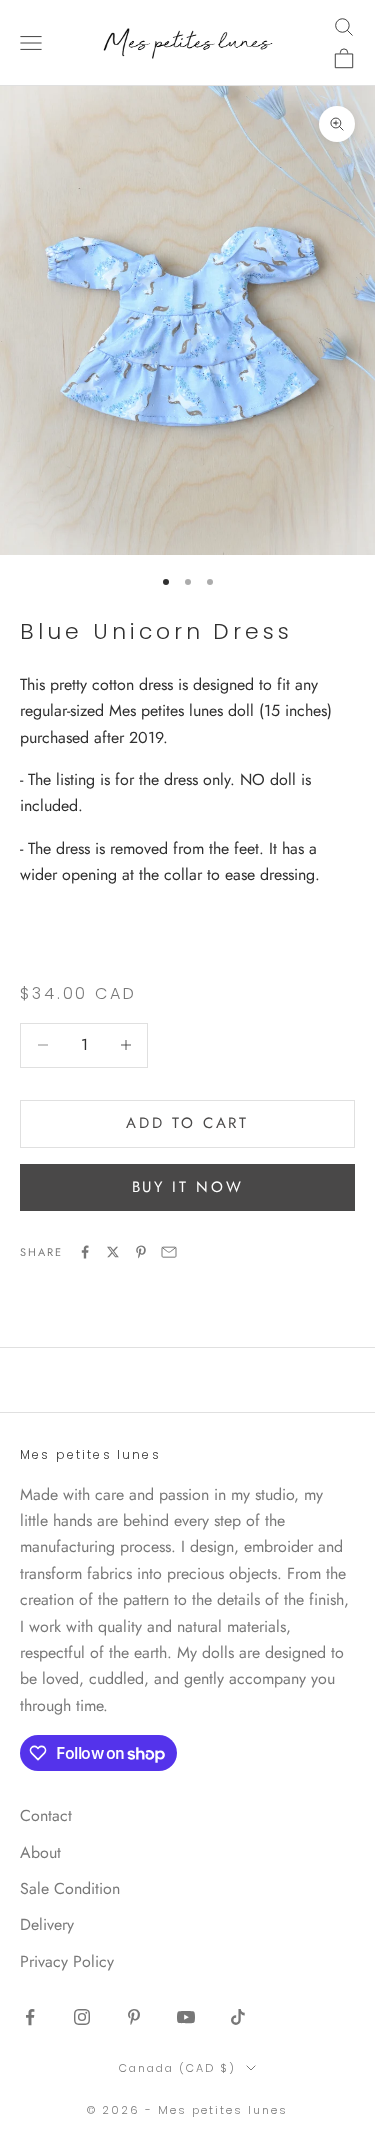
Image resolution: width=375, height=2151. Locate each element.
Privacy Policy (67, 1961)
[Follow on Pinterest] (134, 2017)
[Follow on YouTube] (186, 2017)
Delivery (47, 1924)
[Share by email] (169, 1252)
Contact (46, 1815)
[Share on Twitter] (113, 1252)
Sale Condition (70, 1888)
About (40, 1852)
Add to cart (187, 1123)
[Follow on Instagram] (82, 2017)
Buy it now (188, 1187)
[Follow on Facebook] (30, 2017)
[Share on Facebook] (85, 1252)
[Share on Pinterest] (141, 1252)
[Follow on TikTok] (238, 2017)
